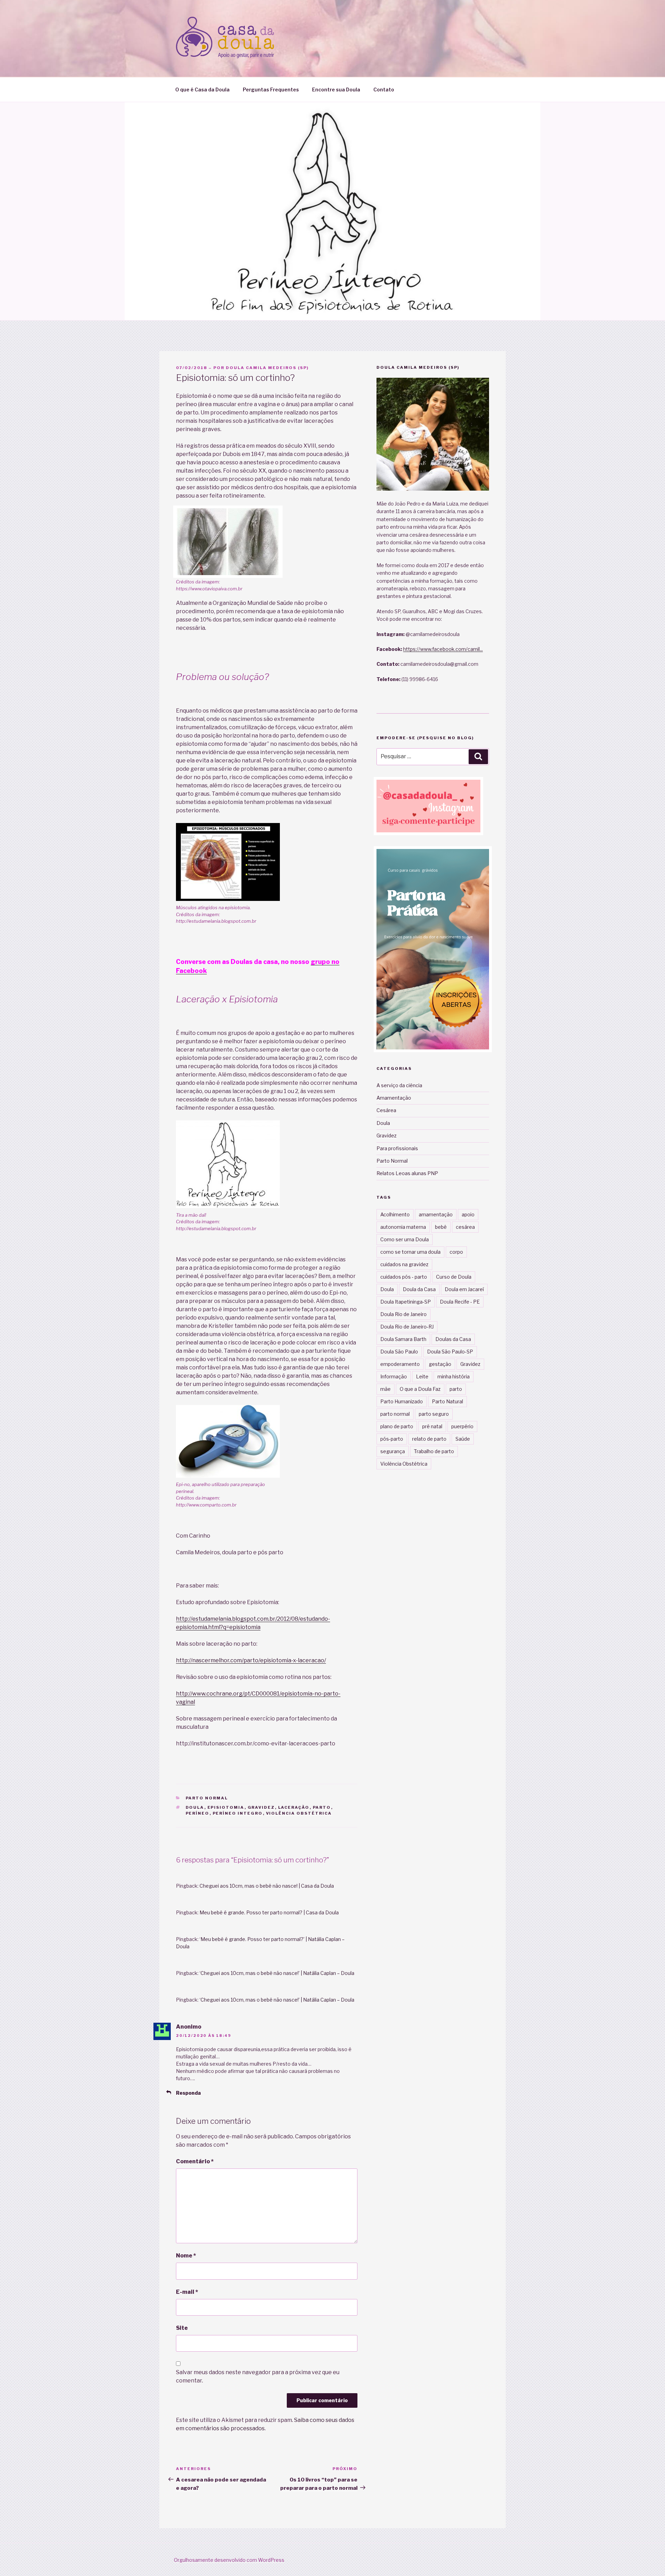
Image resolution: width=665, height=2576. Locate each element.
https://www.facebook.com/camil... (443, 649)
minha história (454, 1376)
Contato (384, 90)
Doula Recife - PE (460, 1302)
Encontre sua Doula (336, 90)
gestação (440, 1364)
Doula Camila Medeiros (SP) (267, 368)
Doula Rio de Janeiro (404, 1314)
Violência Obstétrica (299, 1813)
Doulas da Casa (453, 1339)
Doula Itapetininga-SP (406, 1302)
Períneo (198, 1813)
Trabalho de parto (434, 1451)
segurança (393, 1451)
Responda (188, 2093)
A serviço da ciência (399, 1085)
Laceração (294, 1807)
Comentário (195, 2161)
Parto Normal (207, 1798)
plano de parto (397, 1426)
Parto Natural (447, 1401)
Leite (422, 1376)
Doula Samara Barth (403, 1339)
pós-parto (392, 1439)
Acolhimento (395, 1214)
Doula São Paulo (399, 1352)
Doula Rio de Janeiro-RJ (407, 1327)
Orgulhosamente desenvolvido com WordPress (229, 2560)
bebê (441, 1227)
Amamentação (394, 1098)
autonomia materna (403, 1227)
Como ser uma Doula (405, 1239)
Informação (394, 1376)
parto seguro (434, 1414)
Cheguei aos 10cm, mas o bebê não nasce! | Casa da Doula (267, 1886)
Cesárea (386, 1110)
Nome (186, 2256)
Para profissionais (397, 1148)
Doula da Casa (419, 1289)
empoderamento (400, 1364)
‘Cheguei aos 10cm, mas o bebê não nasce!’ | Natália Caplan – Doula (277, 1973)
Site (182, 2328)
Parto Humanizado (402, 1401)
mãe (385, 1389)
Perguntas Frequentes (271, 90)
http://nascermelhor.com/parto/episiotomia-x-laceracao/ (251, 1660)
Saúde (463, 1439)
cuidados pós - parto (404, 1277)
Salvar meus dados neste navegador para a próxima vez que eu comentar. (258, 2376)
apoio (468, 1214)
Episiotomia (226, 1807)
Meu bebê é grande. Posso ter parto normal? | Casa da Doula (269, 1912)
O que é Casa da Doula (202, 90)
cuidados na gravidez (404, 1264)
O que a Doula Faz (420, 1389)
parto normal (395, 1414)
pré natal (432, 1426)
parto (322, 1807)
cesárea (465, 1227)
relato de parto (429, 1439)
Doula (195, 1807)
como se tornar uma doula (410, 1252)
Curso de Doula (454, 1277)
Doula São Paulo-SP (450, 1352)
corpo (456, 1252)
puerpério (462, 1426)
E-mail (187, 2292)
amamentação (436, 1214)
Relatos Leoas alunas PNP (407, 1173)
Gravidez (261, 1807)
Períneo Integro (238, 1813)
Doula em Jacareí (464, 1289)
